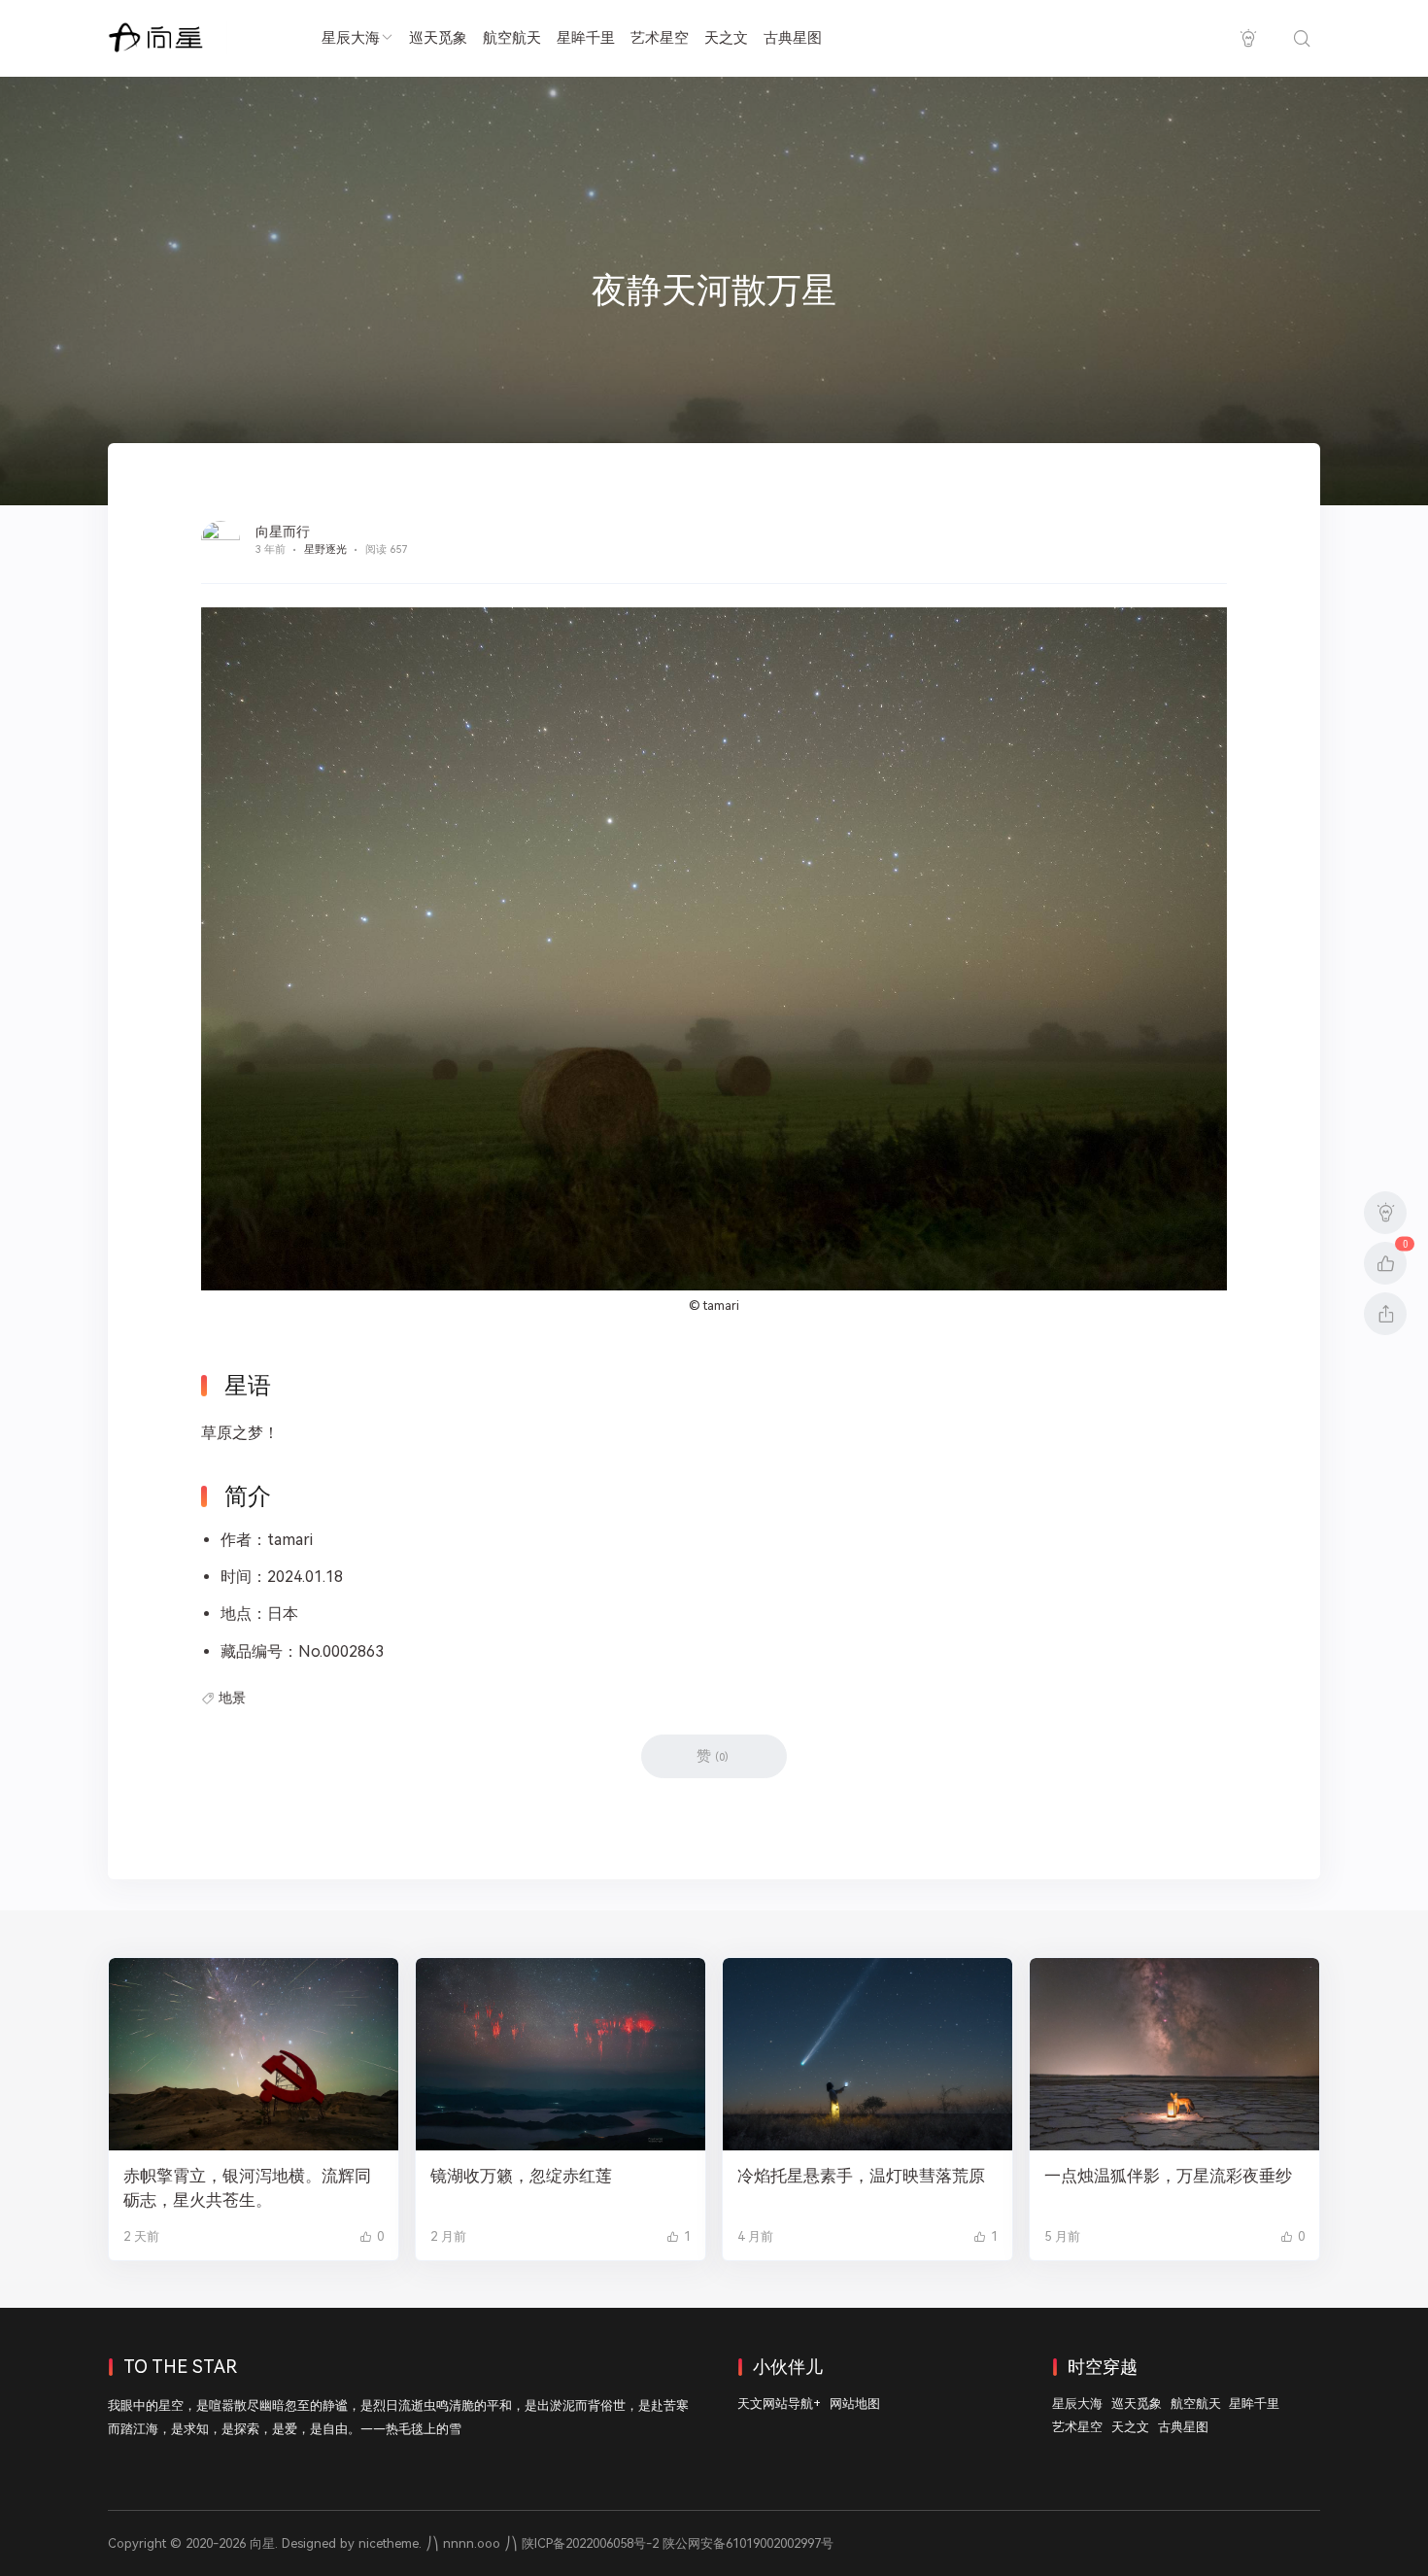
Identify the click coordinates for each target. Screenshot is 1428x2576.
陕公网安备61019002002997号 (748, 2543)
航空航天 (512, 38)
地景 (232, 1698)
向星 (262, 2543)
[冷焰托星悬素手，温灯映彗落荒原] (867, 2055)
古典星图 (793, 38)
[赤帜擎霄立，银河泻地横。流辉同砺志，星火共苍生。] (254, 2055)
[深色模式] (1248, 38)
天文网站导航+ (779, 2404)
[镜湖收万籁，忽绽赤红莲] (561, 2055)
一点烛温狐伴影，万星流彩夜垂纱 (1168, 2176)
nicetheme (389, 2543)
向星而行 (283, 532)
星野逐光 (325, 550)
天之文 (726, 38)
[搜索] (1301, 38)
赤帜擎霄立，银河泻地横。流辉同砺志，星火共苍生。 (247, 2188)
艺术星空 (660, 38)
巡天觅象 (438, 38)
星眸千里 (586, 38)
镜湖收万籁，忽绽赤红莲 (521, 2176)
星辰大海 (351, 38)
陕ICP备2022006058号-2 (590, 2543)
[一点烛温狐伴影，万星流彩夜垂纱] (1174, 2055)
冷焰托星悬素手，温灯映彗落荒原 (861, 2176)
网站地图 (855, 2404)
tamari (721, 1305)
